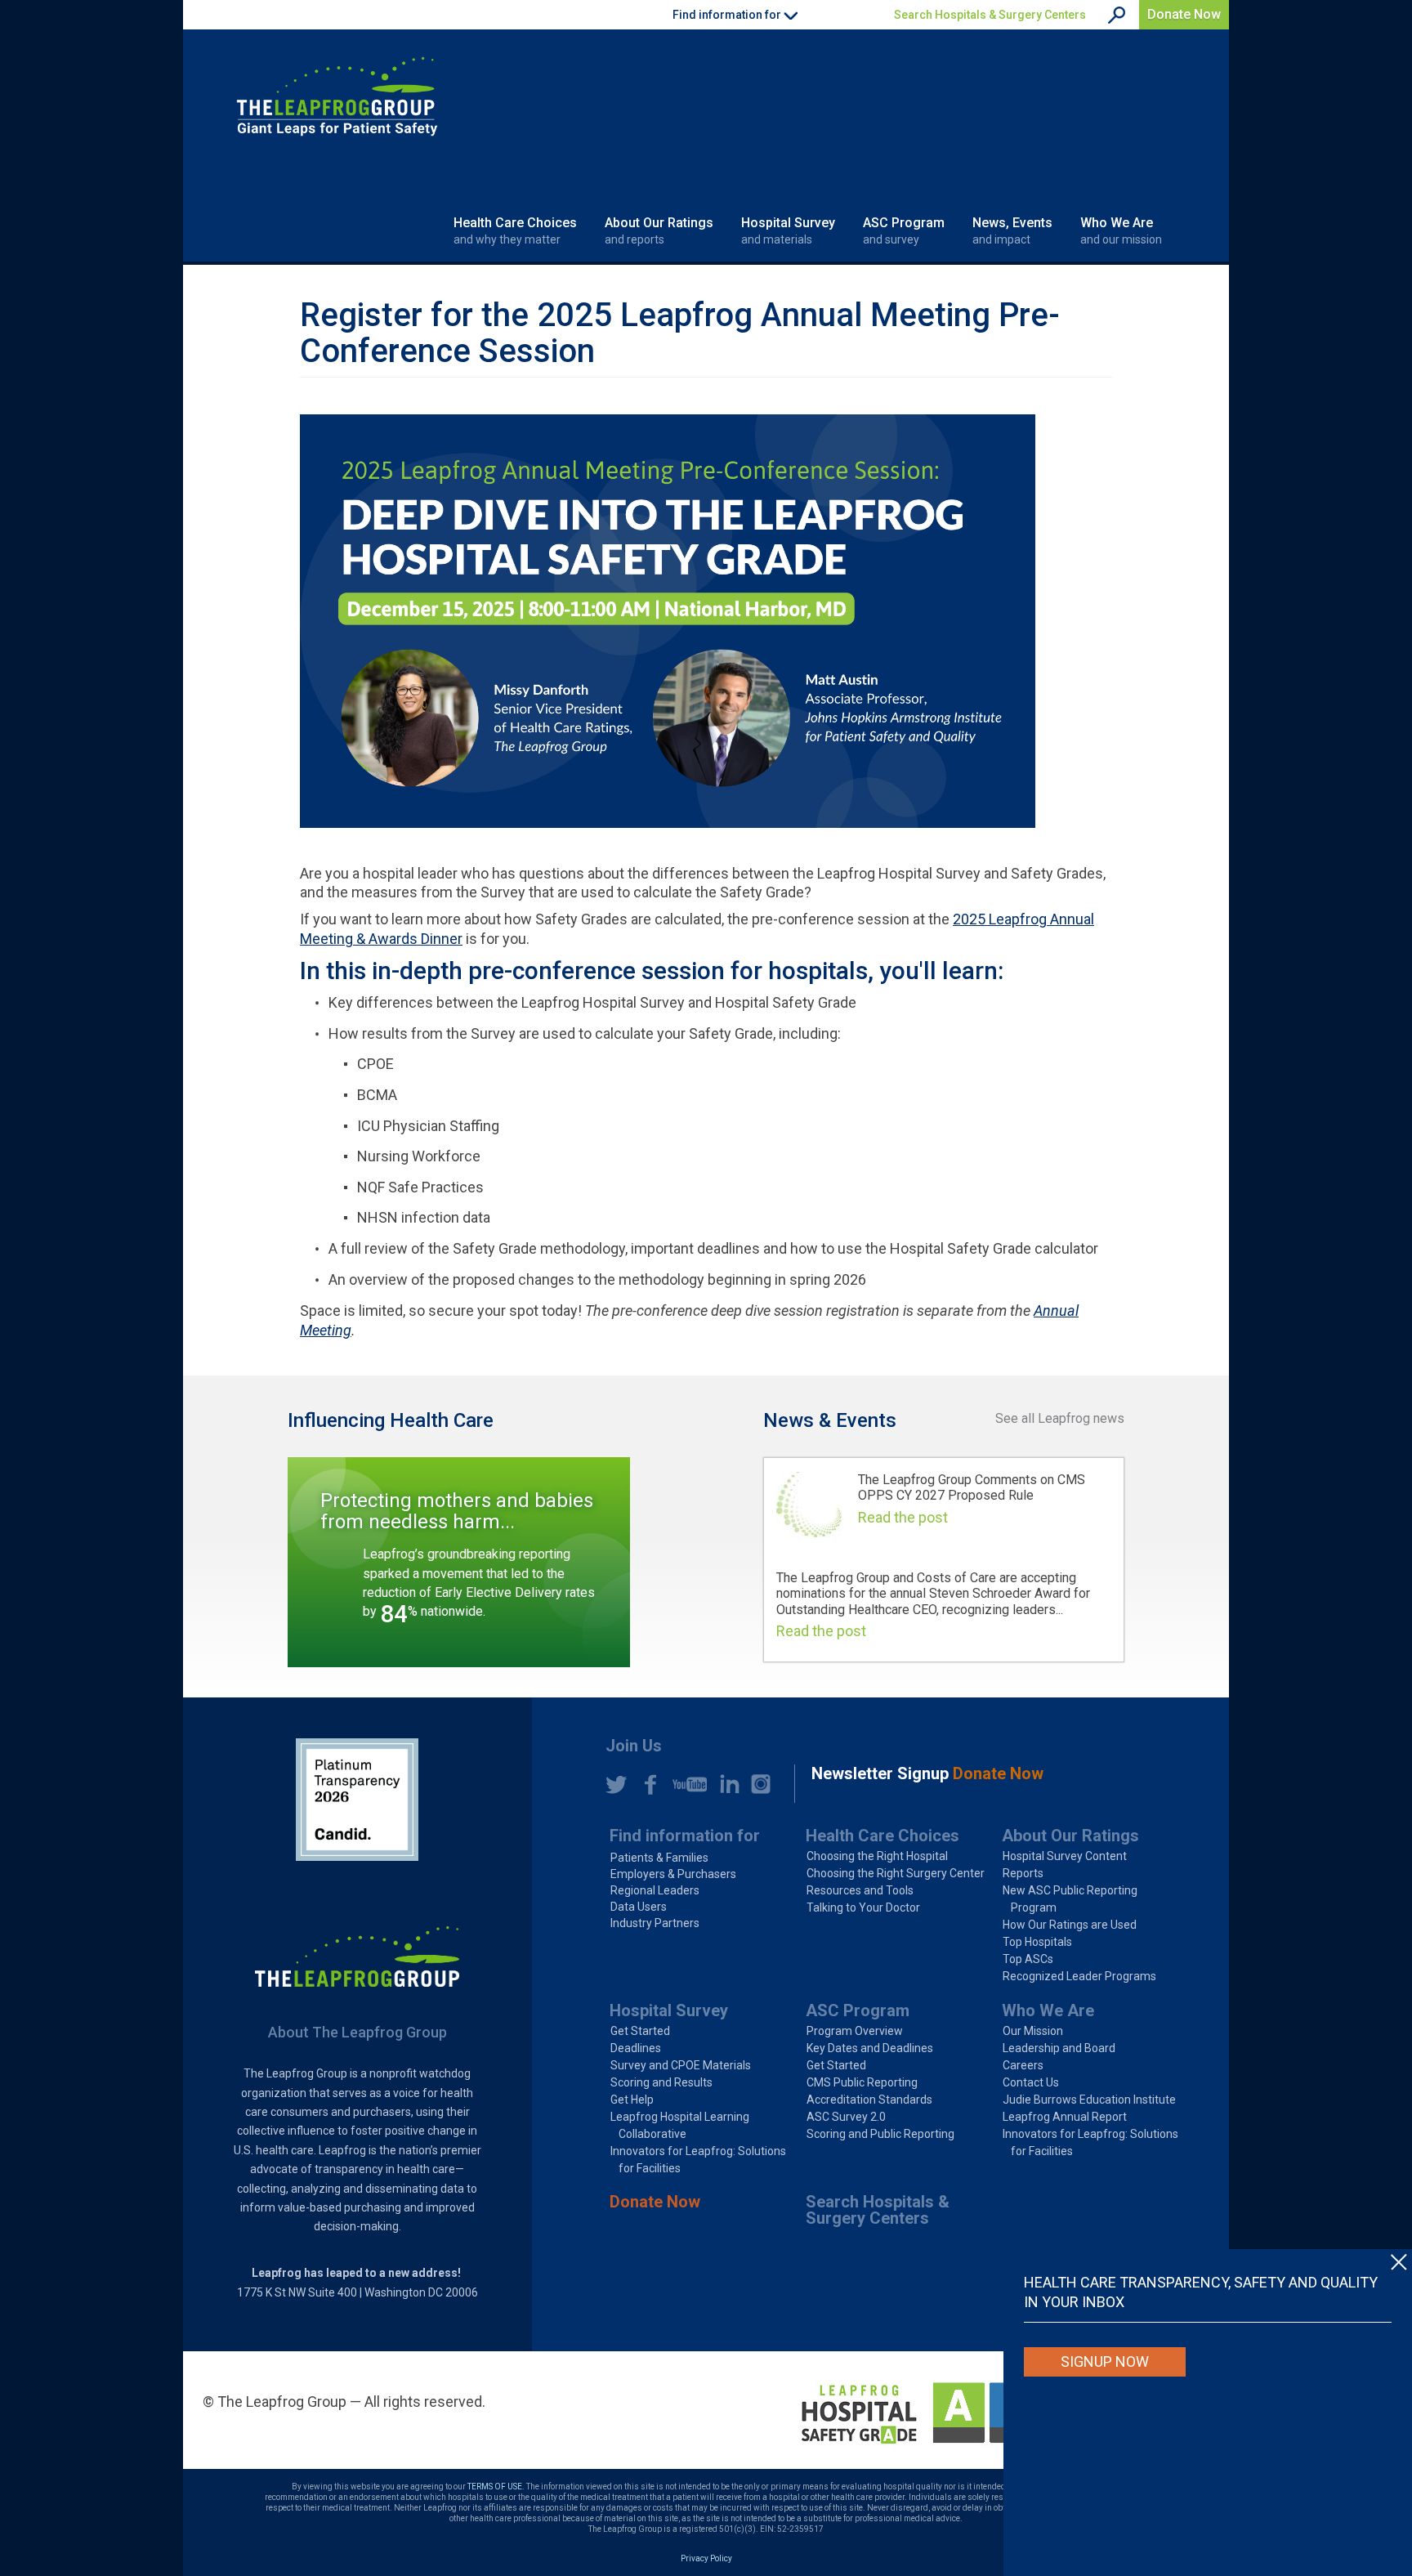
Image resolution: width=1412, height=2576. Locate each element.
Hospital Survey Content (1065, 1856)
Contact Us (1031, 2082)
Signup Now (1105, 2361)
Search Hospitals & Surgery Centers (990, 15)
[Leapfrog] (337, 96)
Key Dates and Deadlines (870, 2048)
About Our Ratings (659, 230)
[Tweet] (616, 1784)
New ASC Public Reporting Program (1070, 1899)
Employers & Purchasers (673, 1874)
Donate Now (1184, 14)
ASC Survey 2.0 (846, 2117)
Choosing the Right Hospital (877, 1856)
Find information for (685, 1836)
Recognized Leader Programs (1079, 1976)
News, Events (1012, 230)
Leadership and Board (1059, 2048)
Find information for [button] (728, 15)
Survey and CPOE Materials (681, 2065)
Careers (1023, 2065)
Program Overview (855, 2031)
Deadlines (636, 2048)
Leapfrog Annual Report (1065, 2117)
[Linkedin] (726, 1784)
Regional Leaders (655, 1890)
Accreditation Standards (869, 2100)
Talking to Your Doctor (863, 1907)
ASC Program (904, 230)
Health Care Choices (515, 230)
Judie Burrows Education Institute (1089, 2100)
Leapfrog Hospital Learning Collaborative (680, 2125)
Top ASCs (1028, 1959)
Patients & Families (659, 1858)
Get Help (632, 2100)
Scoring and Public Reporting (880, 2134)
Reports (1023, 1873)
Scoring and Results (661, 2082)
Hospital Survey (788, 230)
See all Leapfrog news (1060, 1418)
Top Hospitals (1037, 1942)
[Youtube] (686, 1784)
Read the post (903, 1517)
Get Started (640, 2031)
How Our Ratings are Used (1070, 1925)
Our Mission (1033, 2031)
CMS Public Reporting (862, 2082)
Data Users (639, 1907)
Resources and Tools (860, 1890)
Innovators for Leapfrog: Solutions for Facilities (698, 2160)
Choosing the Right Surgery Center (896, 1873)
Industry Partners (655, 1923)
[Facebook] (646, 1784)
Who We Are (1121, 230)
